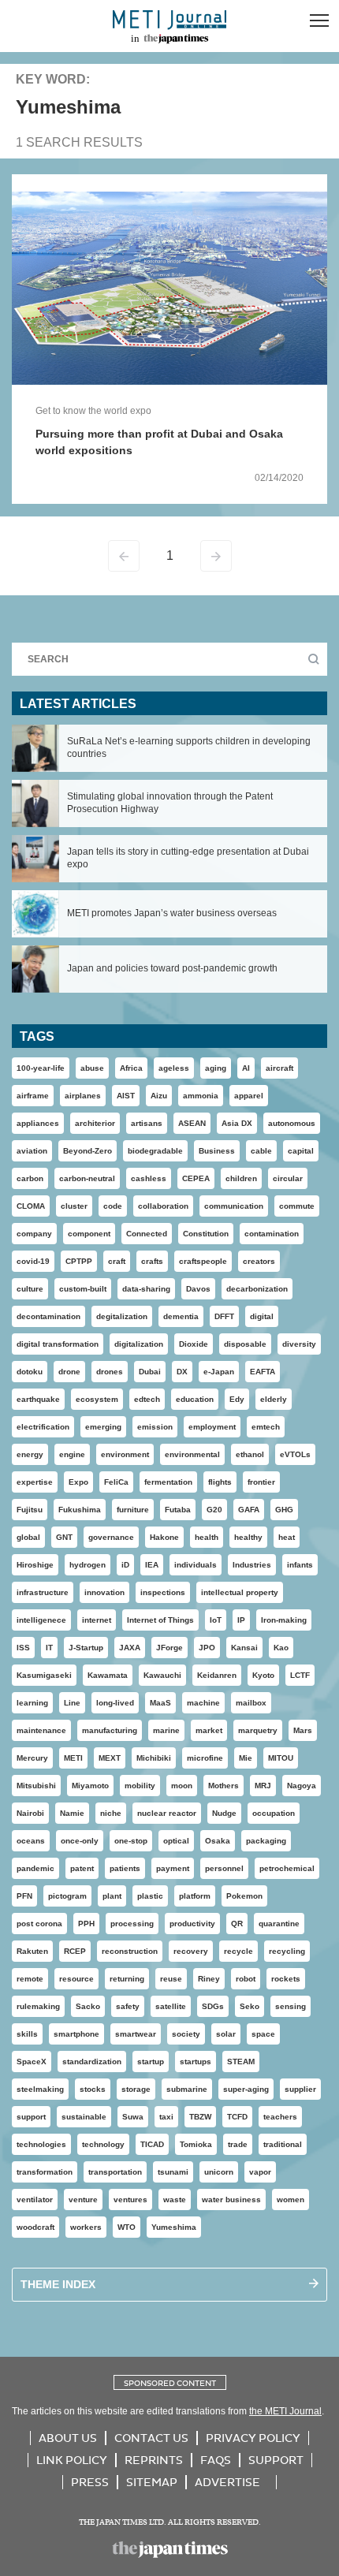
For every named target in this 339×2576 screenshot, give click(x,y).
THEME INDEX (58, 2284)
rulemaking (38, 2006)
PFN (24, 1896)
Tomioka (196, 2144)
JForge (169, 1648)
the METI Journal (285, 2411)
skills (27, 2034)
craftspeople (203, 1261)
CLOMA (31, 1206)
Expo (78, 1482)
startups (196, 2062)
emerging (103, 1427)
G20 (214, 1510)
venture (83, 2199)
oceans (31, 1841)
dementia (181, 1316)
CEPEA (196, 1178)
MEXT (110, 1758)
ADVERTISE (227, 2482)
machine (203, 1703)
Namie (72, 1813)
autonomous (292, 1123)
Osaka (218, 1841)
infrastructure (43, 1592)
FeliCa (116, 1482)
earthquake (38, 1399)
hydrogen (88, 1565)
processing (132, 1924)
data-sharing (146, 1289)
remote (30, 1979)
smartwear (136, 2034)
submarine (187, 2089)
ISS (23, 1648)
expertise (35, 1482)
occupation (274, 1813)
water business (231, 2199)
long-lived (115, 1703)
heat (287, 1537)
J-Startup (86, 1648)
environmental (192, 1454)
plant (112, 1896)
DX (182, 1372)
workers (86, 2227)
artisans (147, 1123)
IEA (152, 1565)
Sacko (88, 2006)
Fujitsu (30, 1510)
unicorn (219, 2172)
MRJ (263, 1786)
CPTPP (79, 1261)
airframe (33, 1096)
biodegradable (155, 1151)
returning (127, 1979)
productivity (192, 1924)
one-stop (131, 1841)
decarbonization (257, 1289)
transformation (45, 2172)
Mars (303, 1730)
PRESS (90, 2482)
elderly (274, 1399)
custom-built (83, 1289)
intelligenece (41, 1620)
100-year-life (41, 1068)
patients (125, 1868)
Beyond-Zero (88, 1151)
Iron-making (284, 1620)
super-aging (246, 2089)
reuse (171, 1979)
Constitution (206, 1234)
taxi (166, 2117)
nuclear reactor (167, 1813)
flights (220, 1482)
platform (195, 1896)
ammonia (201, 1096)
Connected (147, 1234)
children (241, 1178)
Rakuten (32, 1951)
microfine (205, 1758)
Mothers (224, 1786)
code (113, 1206)
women (291, 2199)
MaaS (160, 1703)
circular (288, 1178)
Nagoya (302, 1786)
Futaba (178, 1510)
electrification (43, 1427)
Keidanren (217, 1675)
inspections (163, 1592)
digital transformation (58, 1344)
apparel (249, 1096)
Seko (250, 2006)
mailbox (251, 1703)
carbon (30, 1178)
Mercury (32, 1758)
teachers (280, 2117)
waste (175, 2199)
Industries (252, 1565)
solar (226, 2034)
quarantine (279, 1924)
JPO (207, 1648)
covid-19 (33, 1261)
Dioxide (194, 1344)
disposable (245, 1344)
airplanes (83, 1096)
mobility (140, 1786)
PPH (86, 1924)
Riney (209, 1979)
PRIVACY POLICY (253, 2438)
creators (259, 1261)
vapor (260, 2172)
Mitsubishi (36, 1786)
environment (125, 1454)
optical (176, 1841)
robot (246, 1979)
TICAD (152, 2144)
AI (246, 1068)
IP (241, 1620)
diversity (299, 1344)
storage (136, 2089)
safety (128, 2006)
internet (97, 1620)
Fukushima (80, 1510)
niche (111, 1813)
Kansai (244, 1648)
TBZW (200, 2117)
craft (117, 1261)
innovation (104, 1592)
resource (76, 1979)
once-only (80, 1841)
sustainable (84, 2117)
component (89, 1234)
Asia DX (237, 1123)
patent (82, 1868)
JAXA (130, 1648)
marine (166, 1730)
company (34, 1234)
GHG (284, 1510)
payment (173, 1868)
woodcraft (35, 2227)
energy (30, 1454)
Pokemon (244, 1896)
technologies (41, 2144)
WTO (127, 2227)
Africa (131, 1068)
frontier (261, 1482)
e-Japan (219, 1372)
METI (73, 1758)
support (31, 2117)
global (28, 1537)
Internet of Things (160, 1620)
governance (111, 1537)
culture (30, 1289)
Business (217, 1151)
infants (300, 1565)
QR (237, 1924)
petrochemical (287, 1868)
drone (69, 1372)
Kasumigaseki (44, 1675)
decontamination (48, 1316)
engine (72, 1454)
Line (72, 1703)
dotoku (30, 1372)
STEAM (241, 2062)
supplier (300, 2089)
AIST (126, 1096)
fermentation (168, 1482)
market (209, 1730)
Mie (246, 1758)
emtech (266, 1427)
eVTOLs (295, 1454)
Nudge (224, 1813)
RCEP (75, 1951)
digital (262, 1316)
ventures (130, 2199)
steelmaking (40, 2089)
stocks (93, 2089)
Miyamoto (90, 1786)
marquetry (258, 1730)
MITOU (281, 1758)
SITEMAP (152, 2482)
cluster (74, 1206)
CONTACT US (151, 2438)
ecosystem (97, 1399)
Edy (237, 1399)
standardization (92, 2062)
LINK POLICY (72, 2460)
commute (297, 1206)
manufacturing (110, 1730)
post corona (39, 1924)
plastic (150, 1896)
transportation (115, 2172)
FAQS (216, 2460)
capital (301, 1151)
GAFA (249, 1510)
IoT (216, 1620)
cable (261, 1151)
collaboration (163, 1206)
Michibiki (154, 1758)
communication (234, 1206)
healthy (248, 1537)
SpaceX (32, 2062)
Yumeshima (174, 2227)
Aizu (159, 1096)
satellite (171, 2006)
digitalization (139, 1344)
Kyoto (263, 1675)
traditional (283, 2144)
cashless (149, 1178)
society (186, 2034)
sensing (291, 2006)
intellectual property (240, 1592)
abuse (92, 1068)
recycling (287, 1951)
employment (212, 1427)
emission (155, 1427)
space (263, 2034)
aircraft (279, 1068)
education (195, 1399)
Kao (281, 1648)
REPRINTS (154, 2460)
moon (182, 1786)
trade (238, 2144)
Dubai (150, 1372)
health (207, 1537)
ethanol (250, 1454)
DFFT (224, 1316)
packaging (266, 1841)
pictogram (67, 1896)
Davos (198, 1289)
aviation (32, 1151)
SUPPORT (276, 2460)
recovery (191, 1951)
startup (151, 2062)
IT (49, 1648)
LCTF (300, 1675)
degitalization (122, 1316)
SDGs (213, 2006)
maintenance (41, 1730)
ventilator (35, 2199)
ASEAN (192, 1123)
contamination (272, 1234)
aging (216, 1068)
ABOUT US (68, 2438)
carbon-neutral (87, 1178)
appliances (38, 1123)
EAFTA (263, 1372)
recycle (238, 1951)
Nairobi (30, 1813)
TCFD (237, 2117)
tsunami (173, 2172)
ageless (174, 1068)
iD (125, 1565)
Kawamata (108, 1675)
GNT (64, 1537)
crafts (152, 1261)
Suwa (133, 2117)
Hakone (164, 1537)
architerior (95, 1123)
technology (103, 2144)
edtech (147, 1399)
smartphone (76, 2034)
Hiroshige (35, 1565)
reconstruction (130, 1951)
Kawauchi (162, 1675)
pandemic (35, 1868)
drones (110, 1372)
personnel (224, 1868)
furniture (133, 1510)
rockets (286, 1979)
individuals (196, 1565)
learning (32, 1703)
